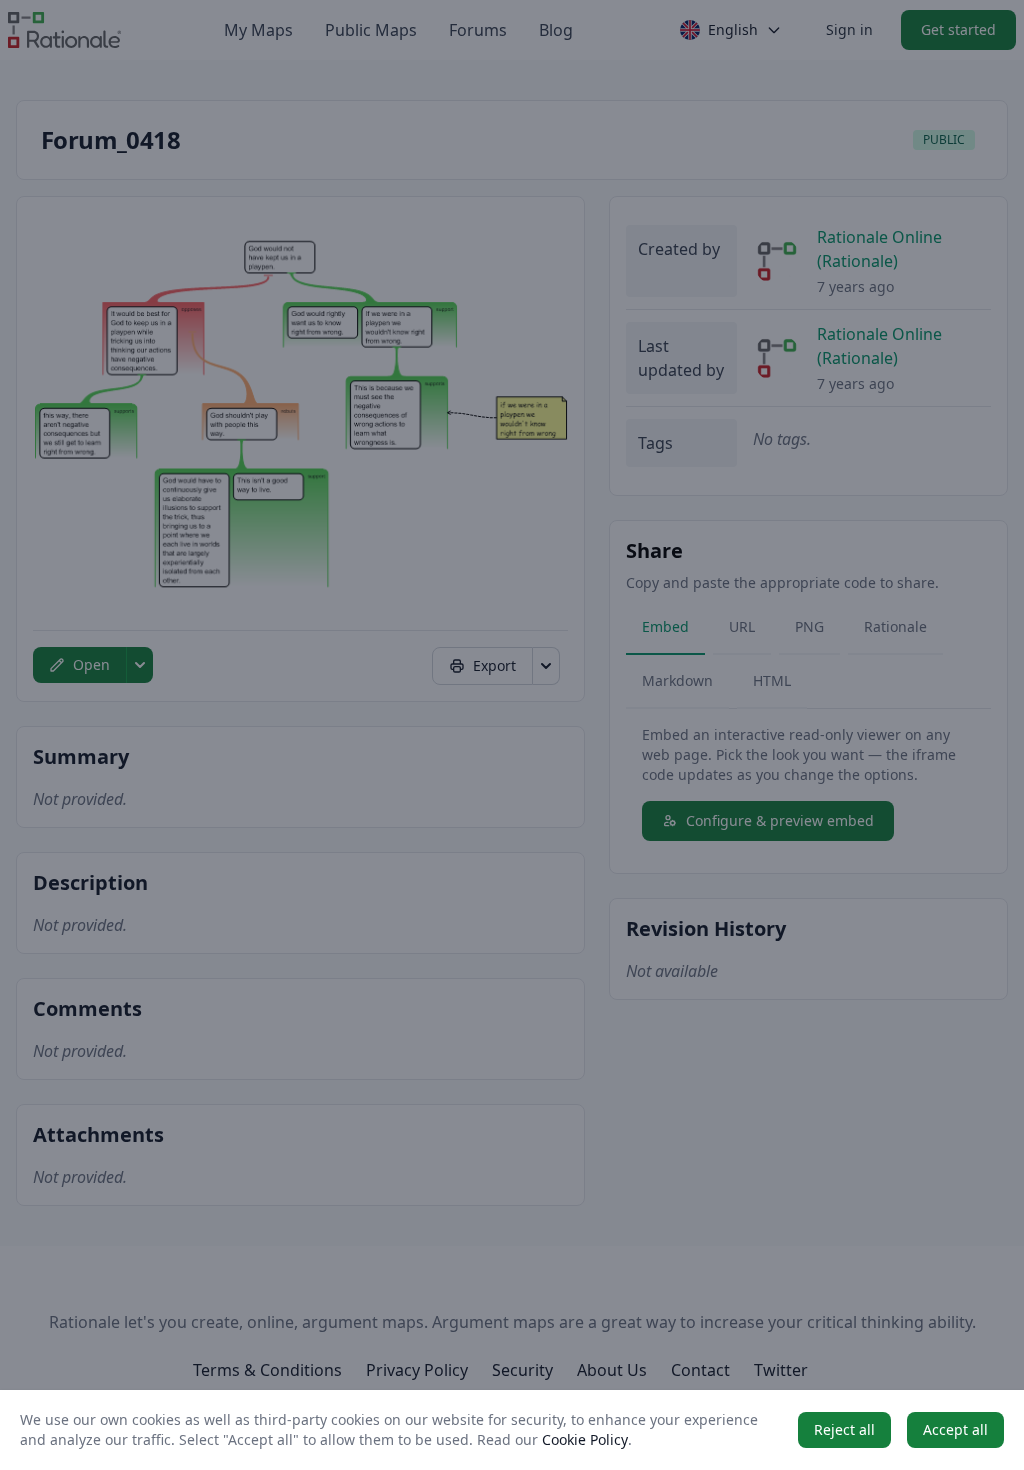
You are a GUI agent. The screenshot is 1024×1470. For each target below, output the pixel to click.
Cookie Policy (585, 1439)
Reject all (844, 1429)
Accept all (955, 1429)
